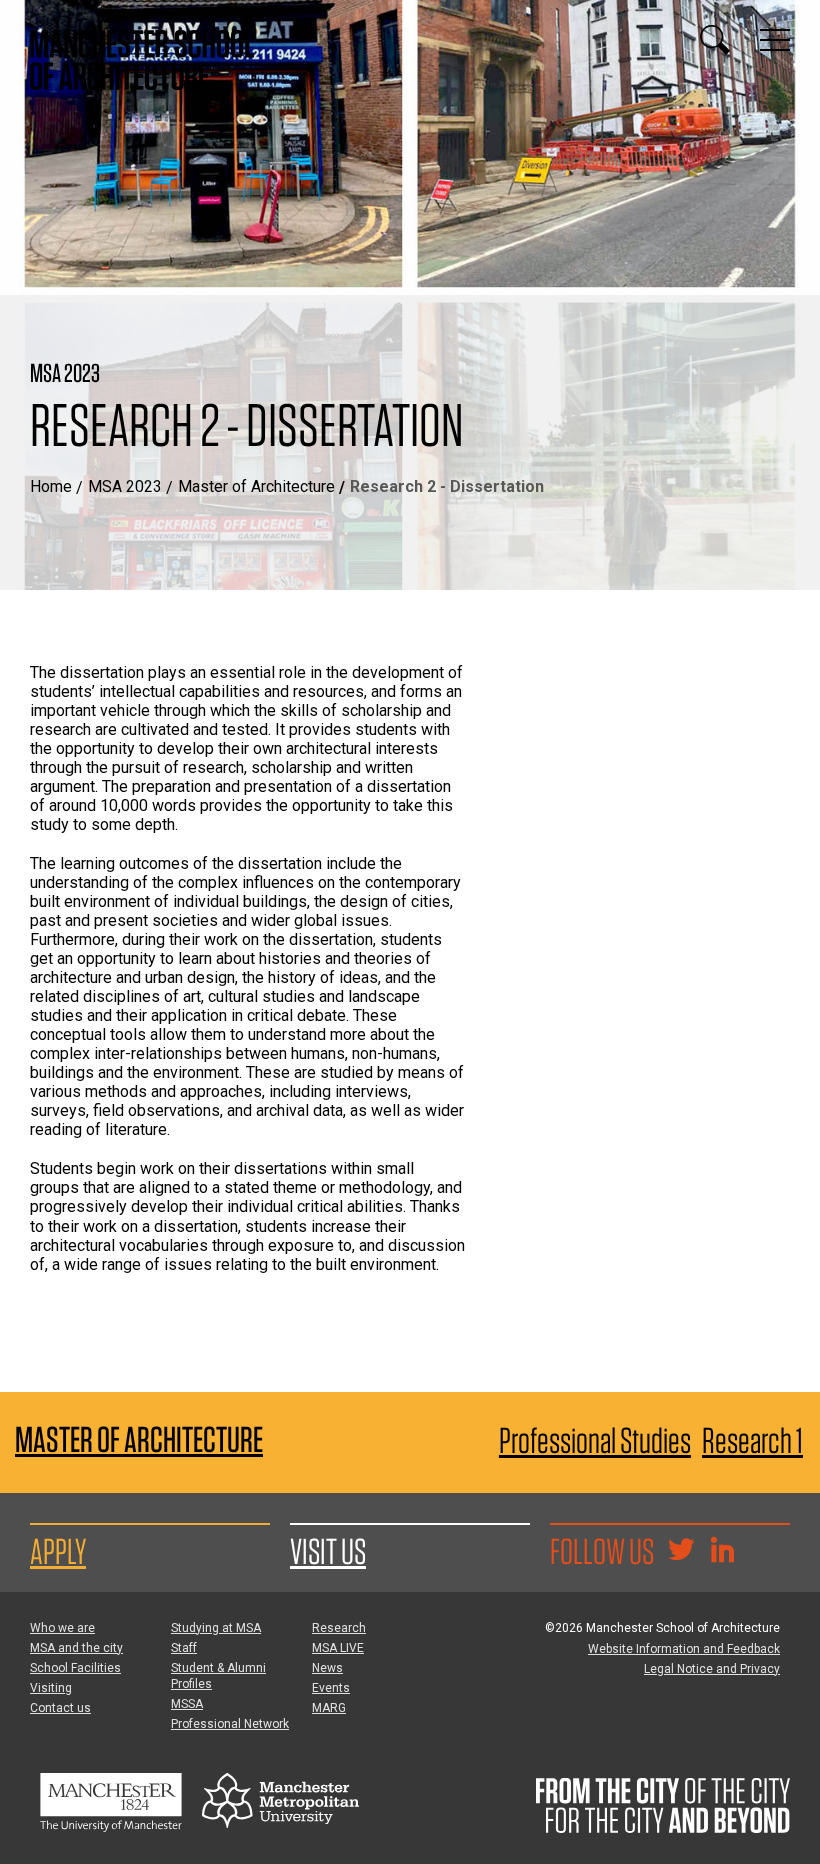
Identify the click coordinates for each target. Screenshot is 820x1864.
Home (51, 486)
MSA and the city (76, 1648)
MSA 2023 (125, 486)
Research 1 (752, 1440)
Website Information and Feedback (684, 1649)
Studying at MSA (216, 1628)
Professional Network (230, 1724)
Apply (58, 1551)
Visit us (328, 1551)
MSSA (187, 1704)
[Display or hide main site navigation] (775, 40)
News (327, 1668)
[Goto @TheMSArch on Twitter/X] (681, 1552)
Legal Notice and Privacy (712, 1669)
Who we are (62, 1628)
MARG (329, 1708)
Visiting (51, 1688)
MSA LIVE (338, 1648)
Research (339, 1628)
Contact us (60, 1708)
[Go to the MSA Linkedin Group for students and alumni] (722, 1552)
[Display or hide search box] (715, 40)
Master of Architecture (256, 486)
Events (331, 1688)
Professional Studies (595, 1440)
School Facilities (75, 1668)
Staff (184, 1648)
